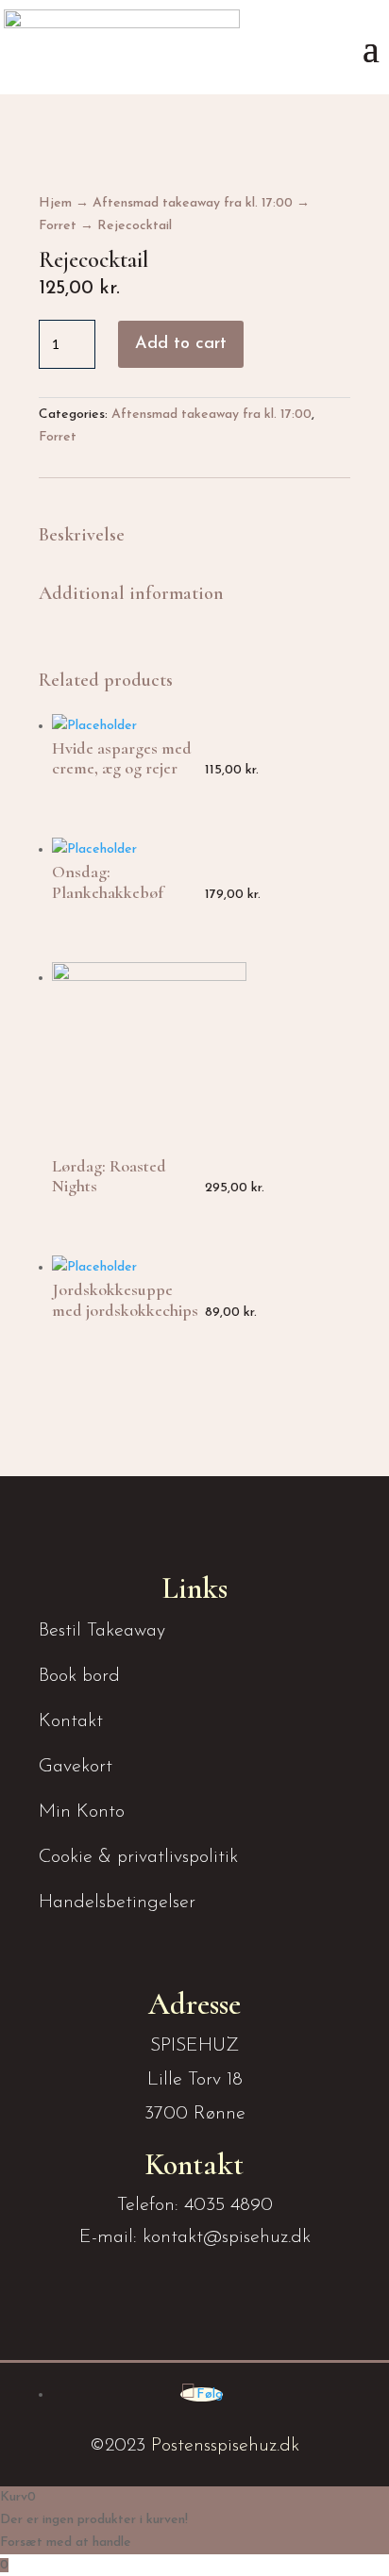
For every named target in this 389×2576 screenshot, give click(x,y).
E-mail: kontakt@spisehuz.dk (195, 2237)
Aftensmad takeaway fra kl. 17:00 (193, 203)
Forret (58, 226)
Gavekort (76, 1767)
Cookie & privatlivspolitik (138, 1857)
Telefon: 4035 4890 (195, 2205)
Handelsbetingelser (117, 1903)
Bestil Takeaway (102, 1631)
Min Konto (82, 1812)
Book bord (79, 1676)
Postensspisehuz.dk (225, 2446)
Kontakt (71, 1721)
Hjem (55, 203)
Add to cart (181, 344)
